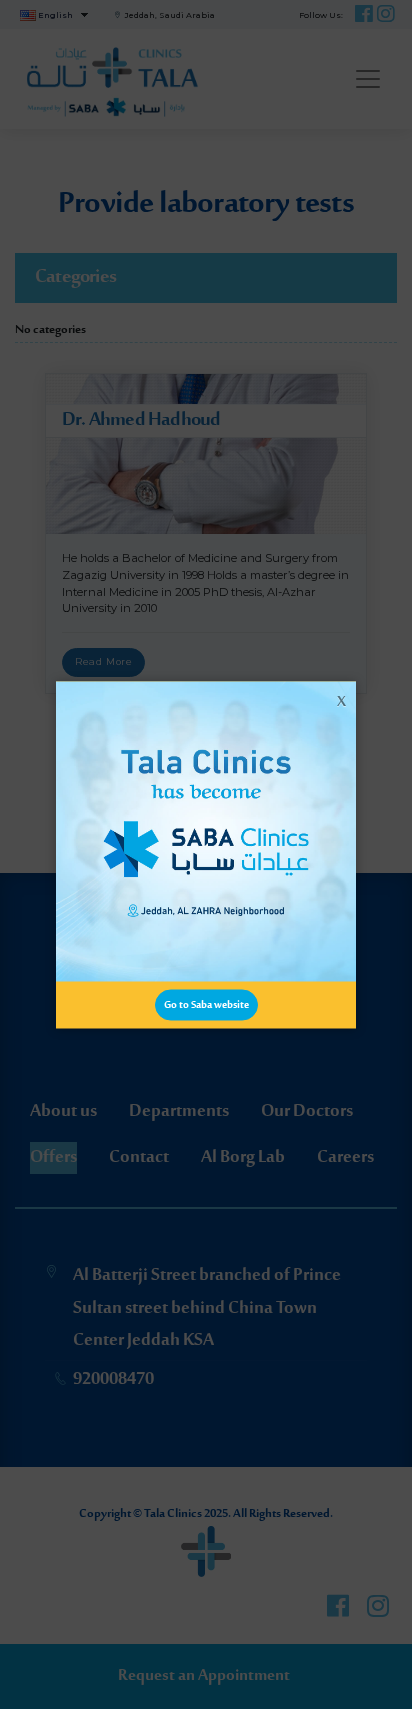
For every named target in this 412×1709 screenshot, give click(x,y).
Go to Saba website (206, 1004)
